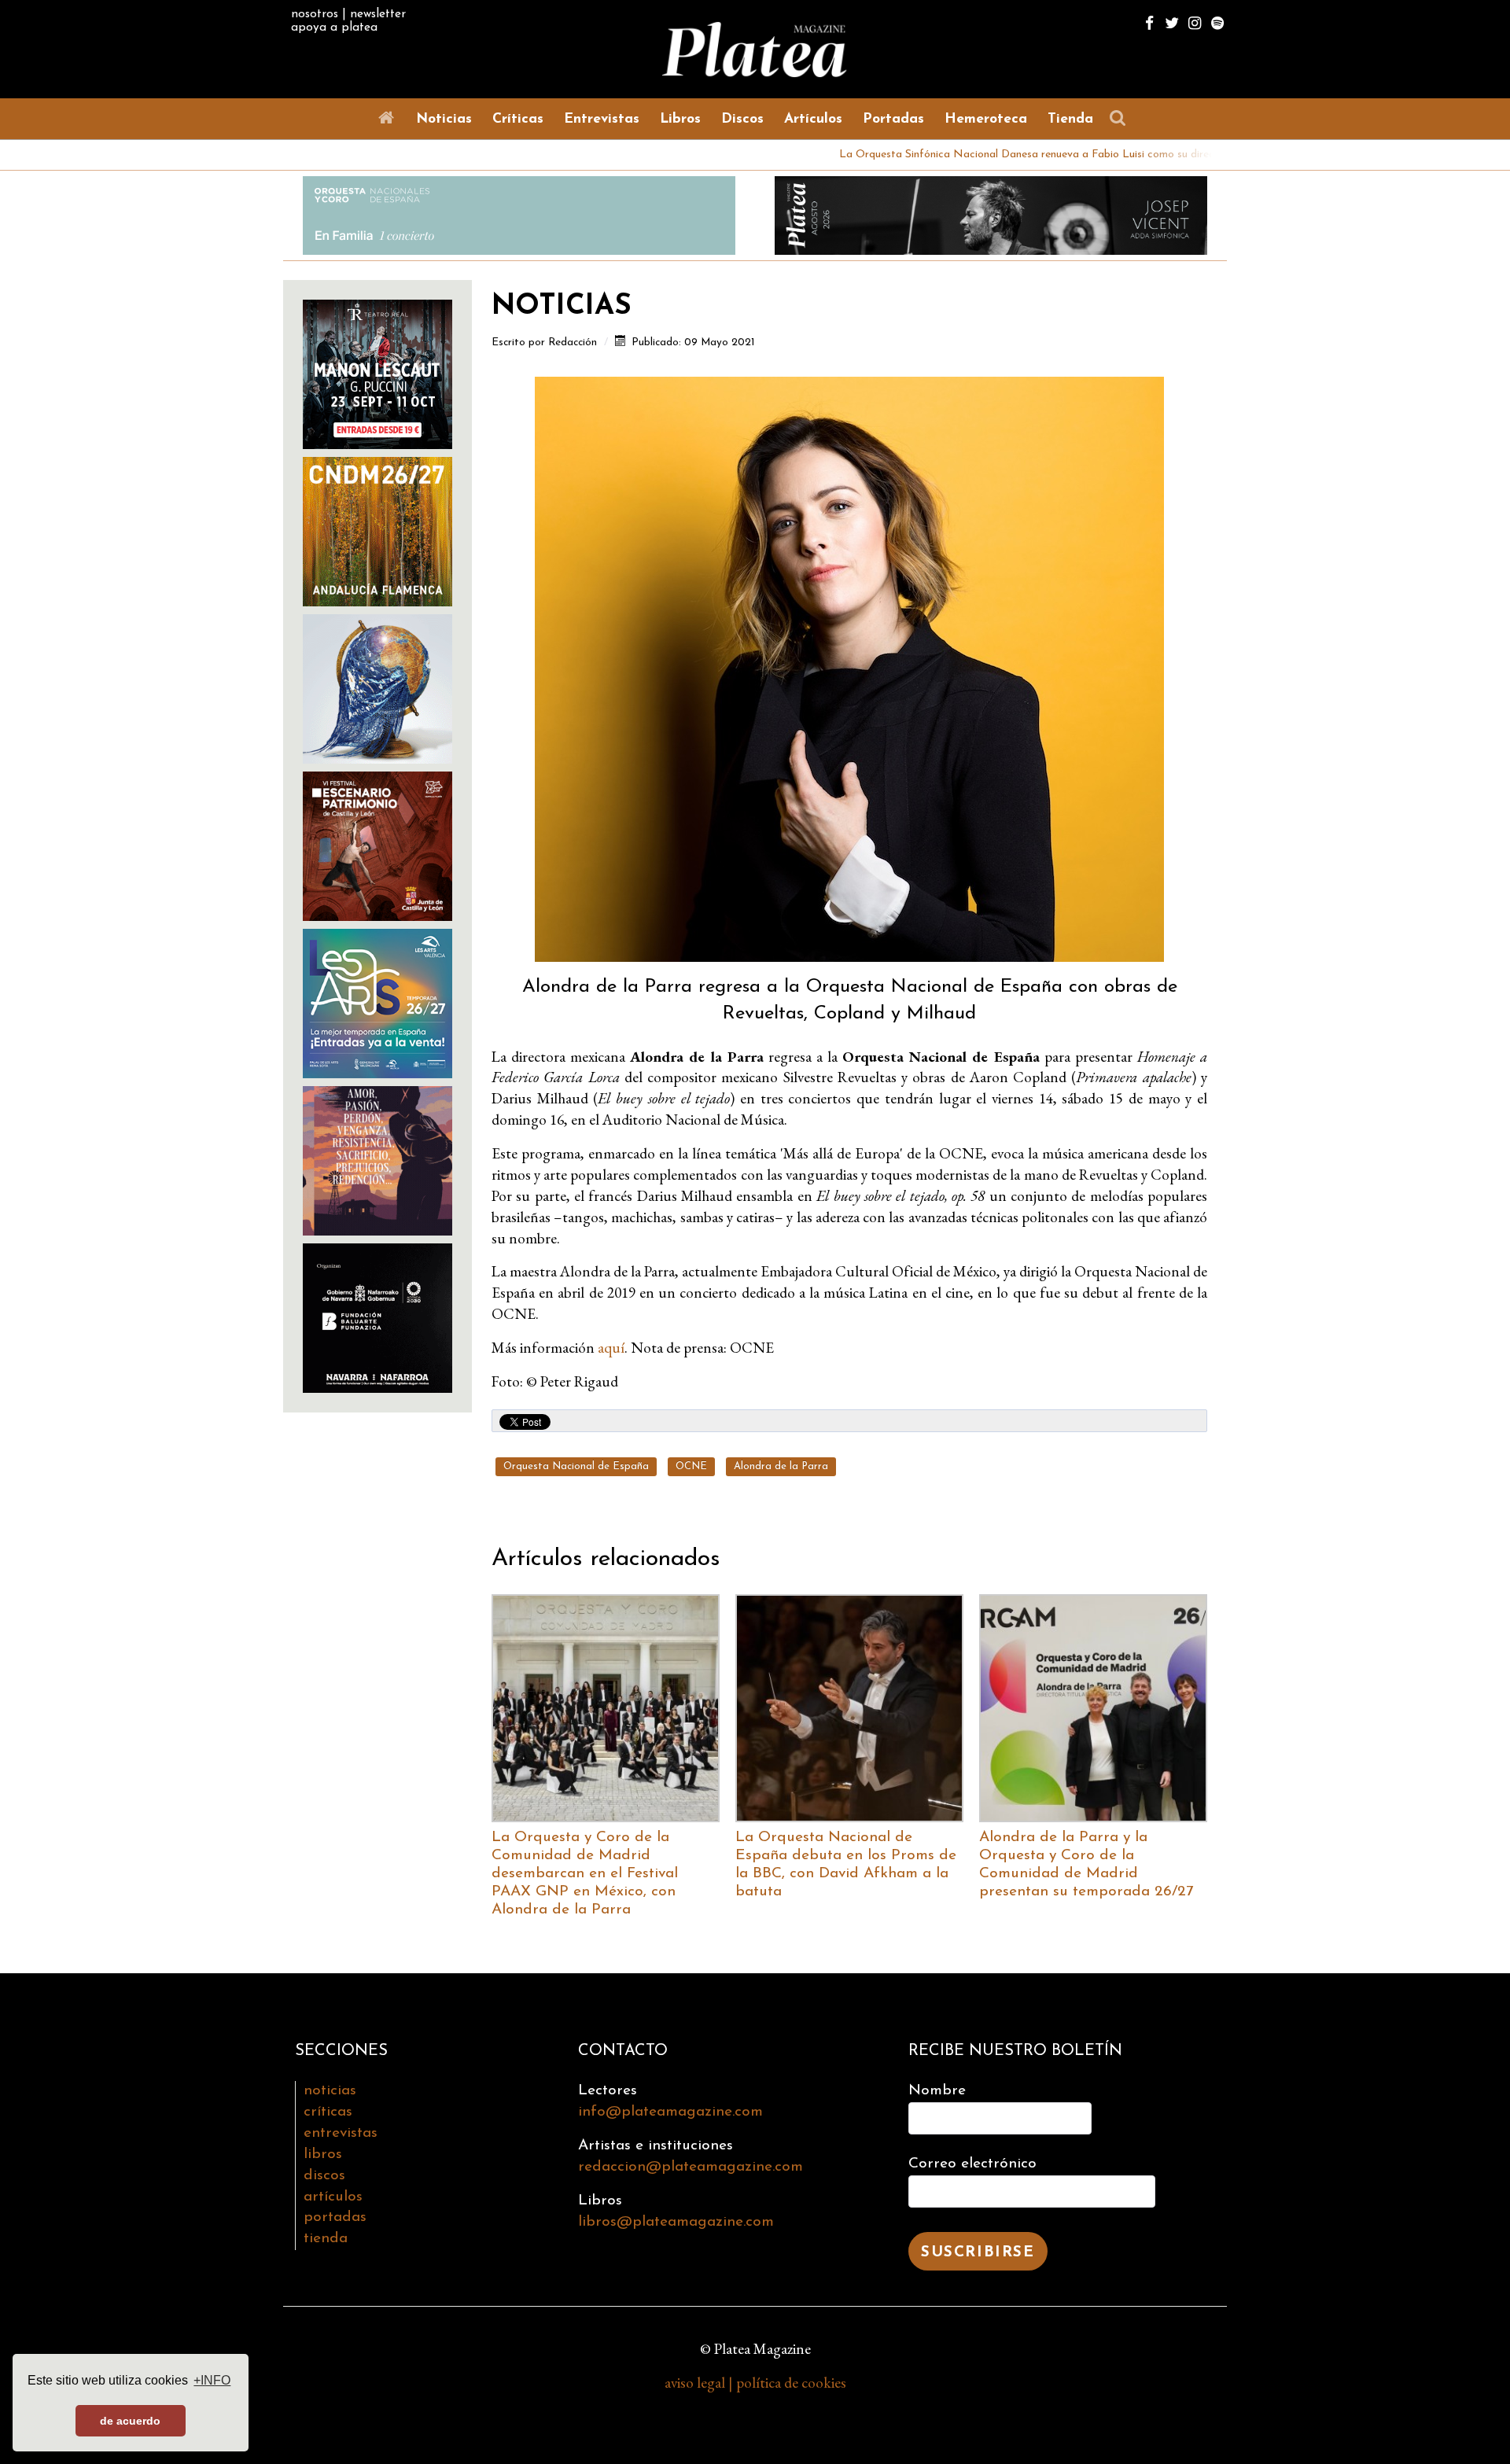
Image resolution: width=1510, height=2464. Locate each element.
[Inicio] (389, 118)
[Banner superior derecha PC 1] (991, 214)
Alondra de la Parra (781, 1466)
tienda (326, 2239)
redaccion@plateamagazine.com (691, 2167)
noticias (330, 2091)
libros (323, 2155)
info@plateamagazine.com (670, 2112)
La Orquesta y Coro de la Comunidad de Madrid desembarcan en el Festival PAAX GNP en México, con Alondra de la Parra (585, 1874)
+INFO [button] (212, 2380)
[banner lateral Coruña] (377, 1159)
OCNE (691, 1466)
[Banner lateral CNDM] (377, 530)
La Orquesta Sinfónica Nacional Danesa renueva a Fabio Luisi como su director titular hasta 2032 (976, 155)
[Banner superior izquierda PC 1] (519, 214)
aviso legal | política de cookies (755, 2383)
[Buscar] (1121, 118)
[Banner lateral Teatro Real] (377, 372)
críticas (328, 2112)
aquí (611, 1348)
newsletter (378, 14)
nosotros (315, 14)
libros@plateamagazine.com (676, 2222)
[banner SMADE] (377, 1316)
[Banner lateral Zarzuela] (377, 687)
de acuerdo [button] (130, 2421)
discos (324, 2176)
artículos (333, 2197)
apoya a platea (334, 28)
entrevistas (341, 2133)
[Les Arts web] (377, 1002)
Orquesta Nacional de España (576, 1466)
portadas (335, 2217)
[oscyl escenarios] (377, 844)
